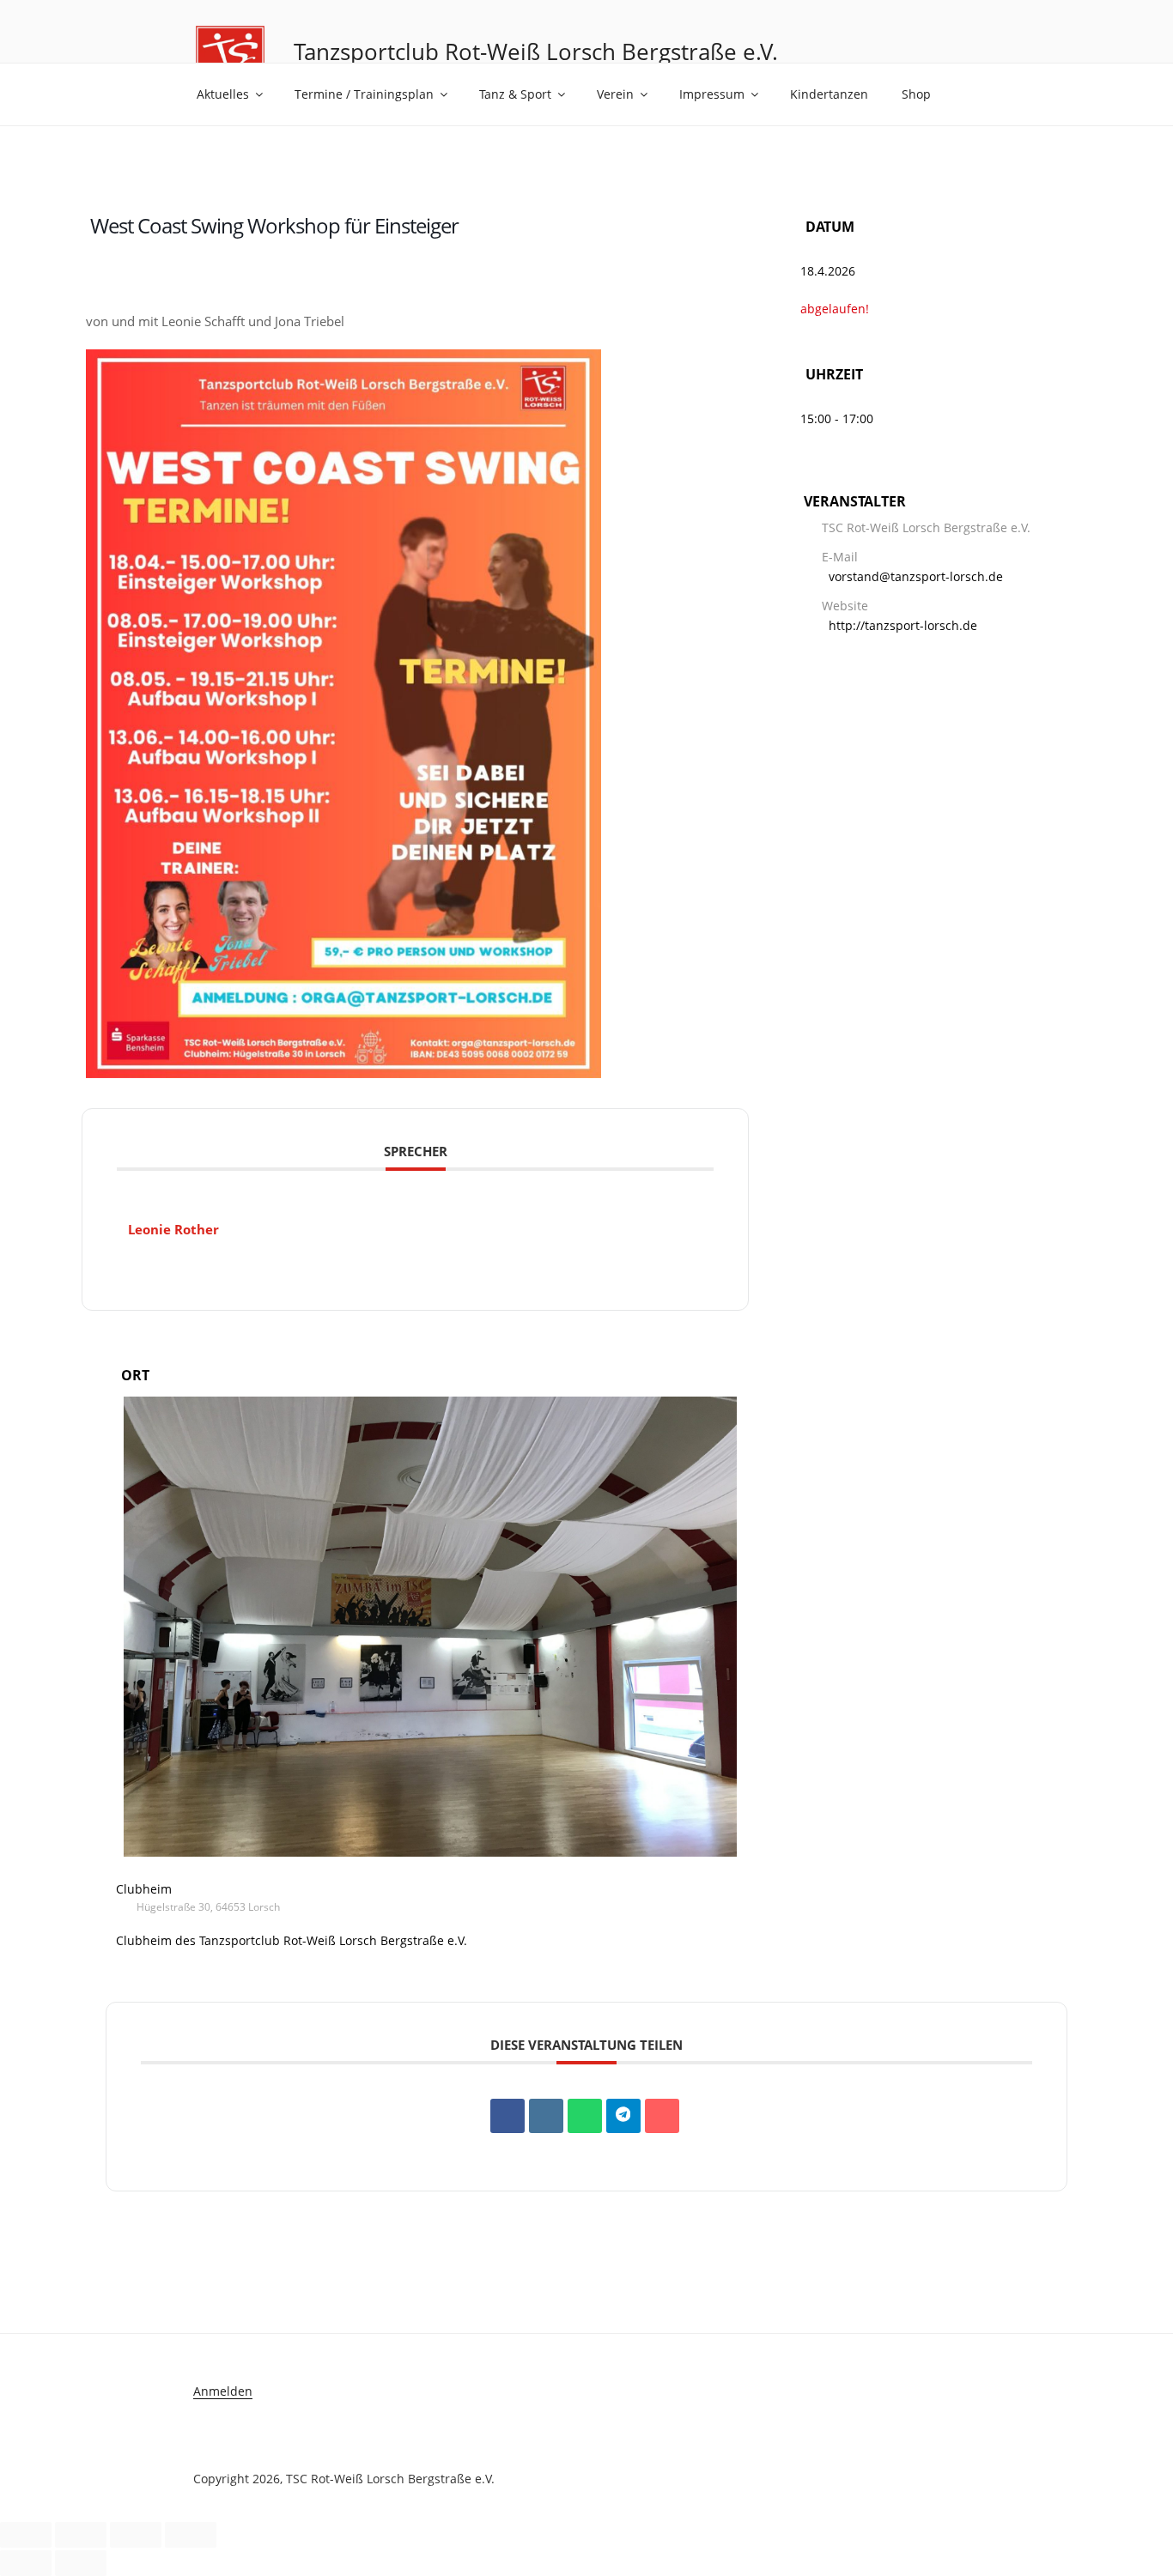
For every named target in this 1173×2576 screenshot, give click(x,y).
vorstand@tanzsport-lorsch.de (916, 576)
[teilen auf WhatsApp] (585, 2116)
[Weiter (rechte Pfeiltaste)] (81, 2563)
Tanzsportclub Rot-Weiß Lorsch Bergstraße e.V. (536, 52)
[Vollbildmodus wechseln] (81, 2535)
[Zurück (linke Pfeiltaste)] (26, 2563)
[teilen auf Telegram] (623, 2116)
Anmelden (223, 2391)
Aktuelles (223, 94)
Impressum (712, 94)
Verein (615, 94)
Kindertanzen (829, 94)
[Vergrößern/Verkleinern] (26, 2535)
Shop (916, 94)
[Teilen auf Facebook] (507, 2116)
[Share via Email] (662, 2116)
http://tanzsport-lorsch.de (903, 625)
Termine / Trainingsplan (364, 94)
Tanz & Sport (515, 94)
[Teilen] (136, 2535)
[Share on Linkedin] (546, 2116)
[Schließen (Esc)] (191, 2535)
